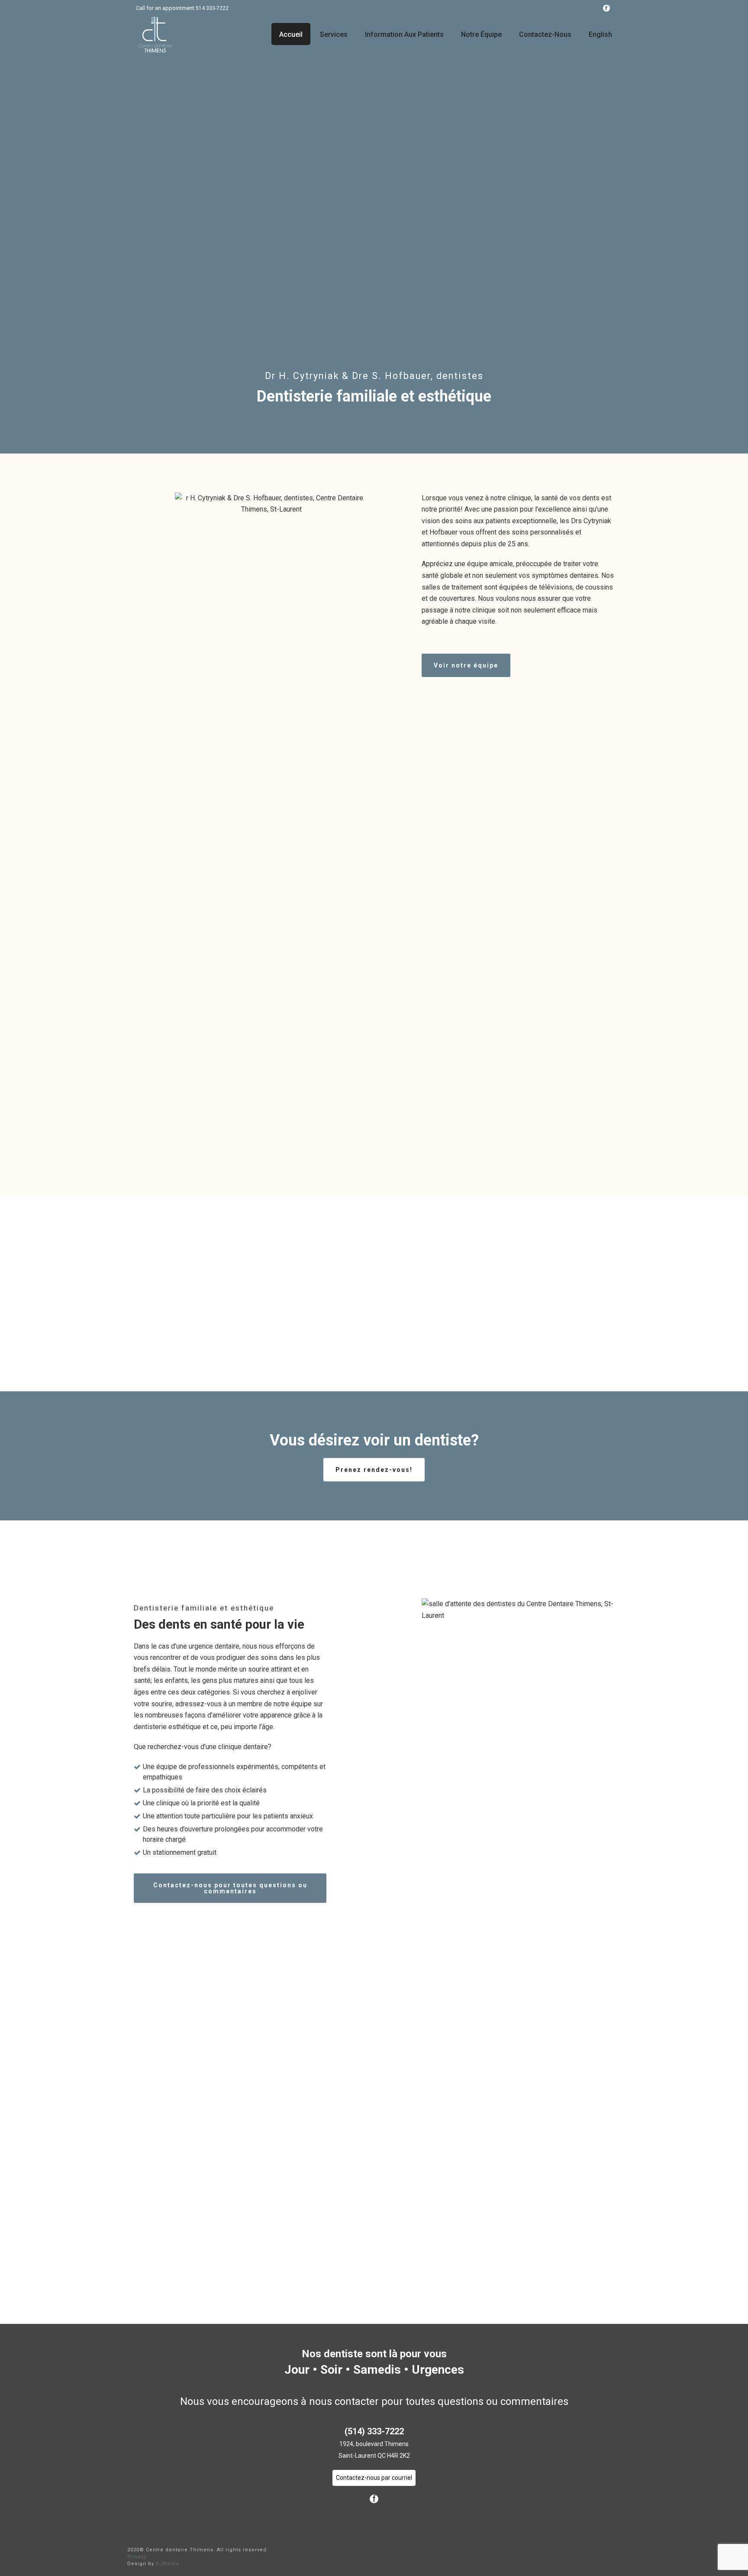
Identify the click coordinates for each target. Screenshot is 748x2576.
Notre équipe (481, 34)
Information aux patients (404, 34)
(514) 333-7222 (374, 2431)
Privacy (137, 2557)
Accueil (291, 34)
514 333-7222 (212, 8)
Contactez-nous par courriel (374, 2478)
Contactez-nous (545, 34)
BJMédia (168, 2564)
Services (334, 34)
